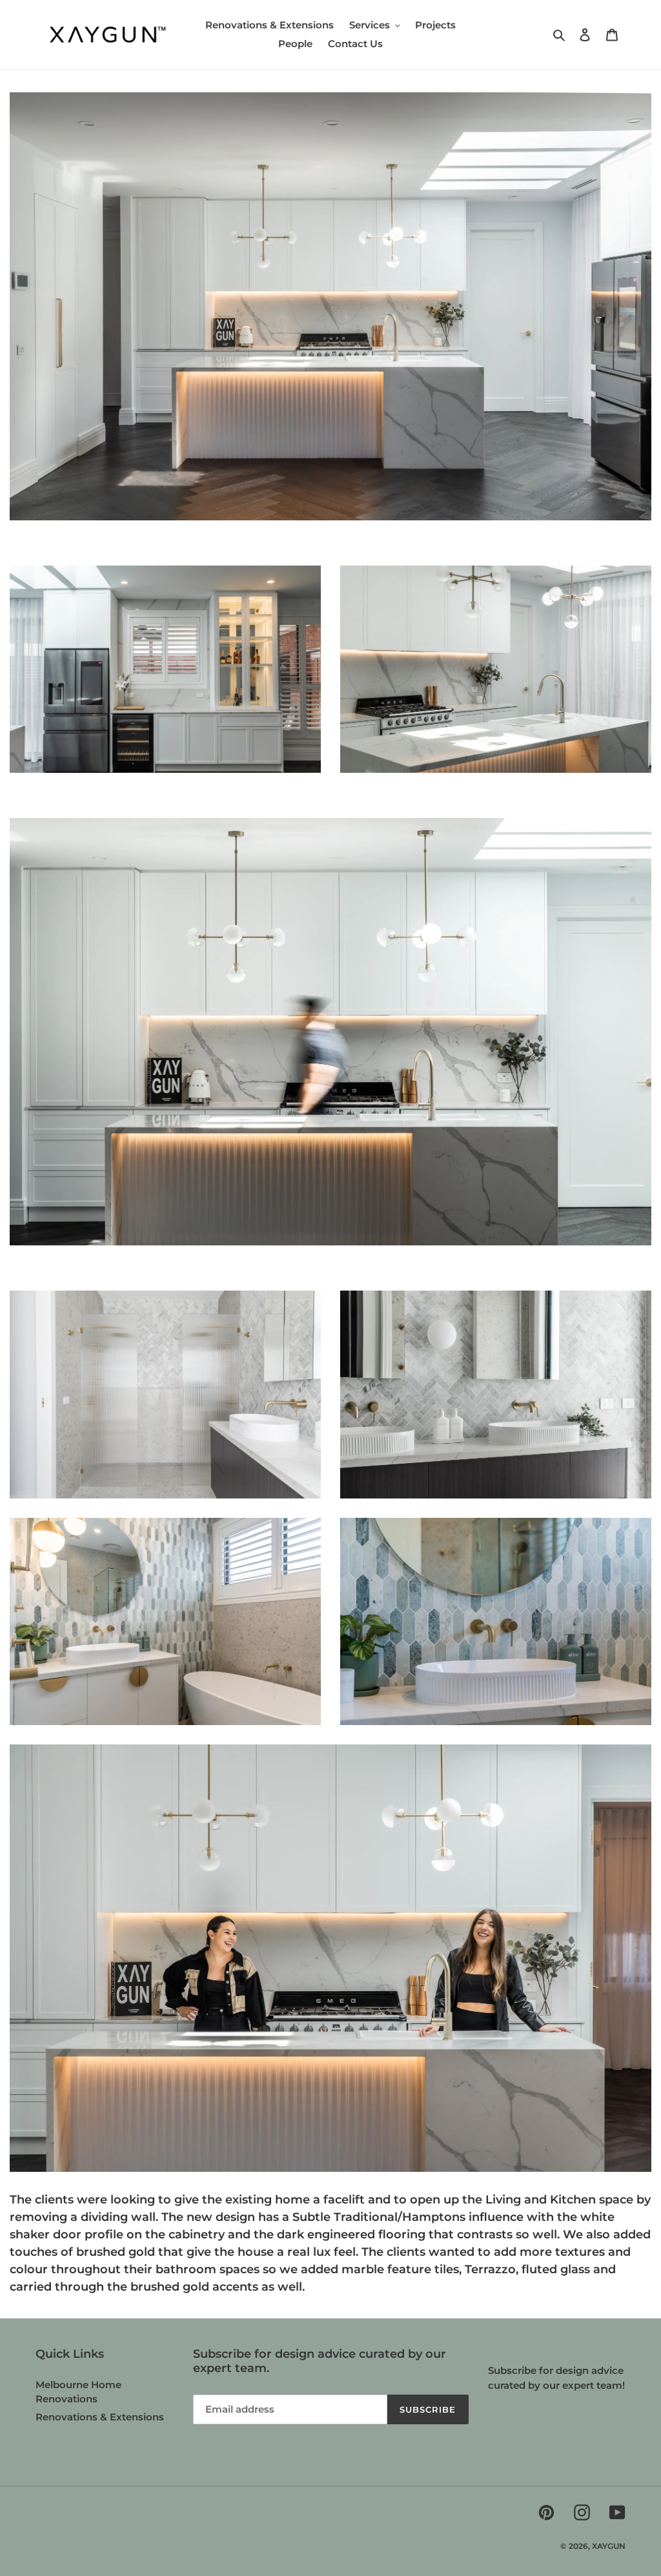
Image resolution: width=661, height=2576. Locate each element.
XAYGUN (609, 2546)
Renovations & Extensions (100, 2417)
